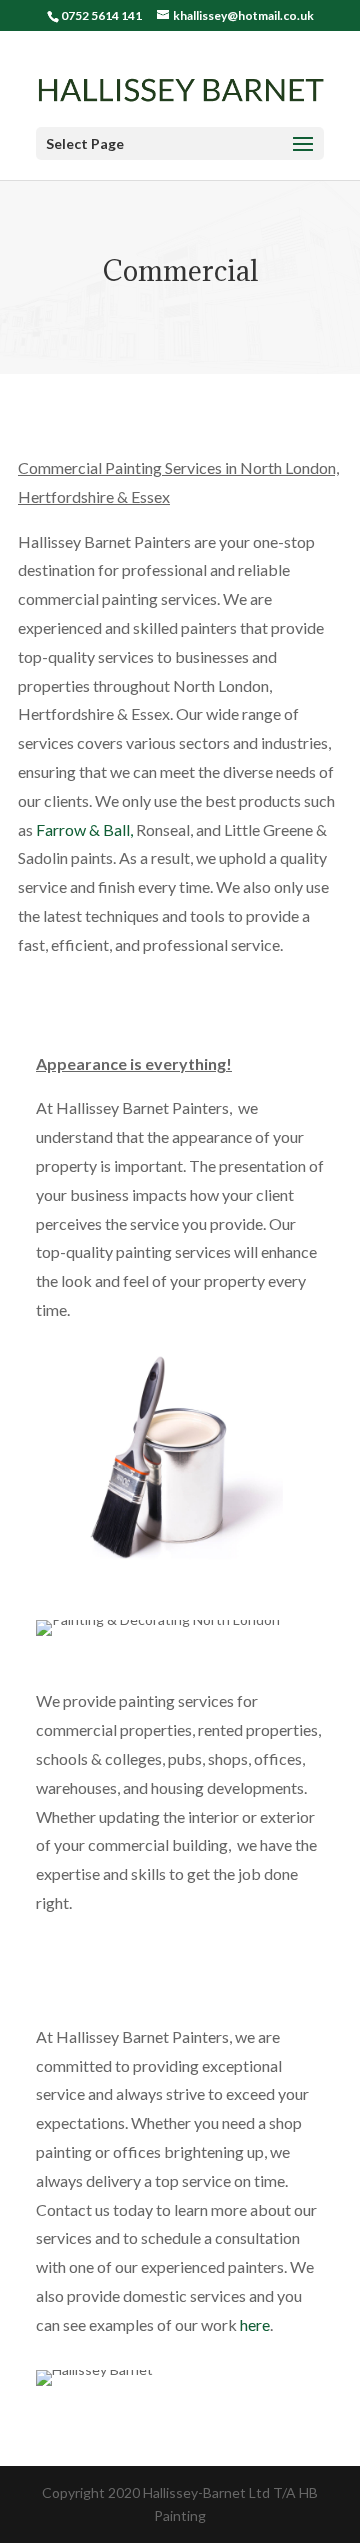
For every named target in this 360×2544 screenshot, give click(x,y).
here (255, 2324)
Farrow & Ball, (86, 829)
